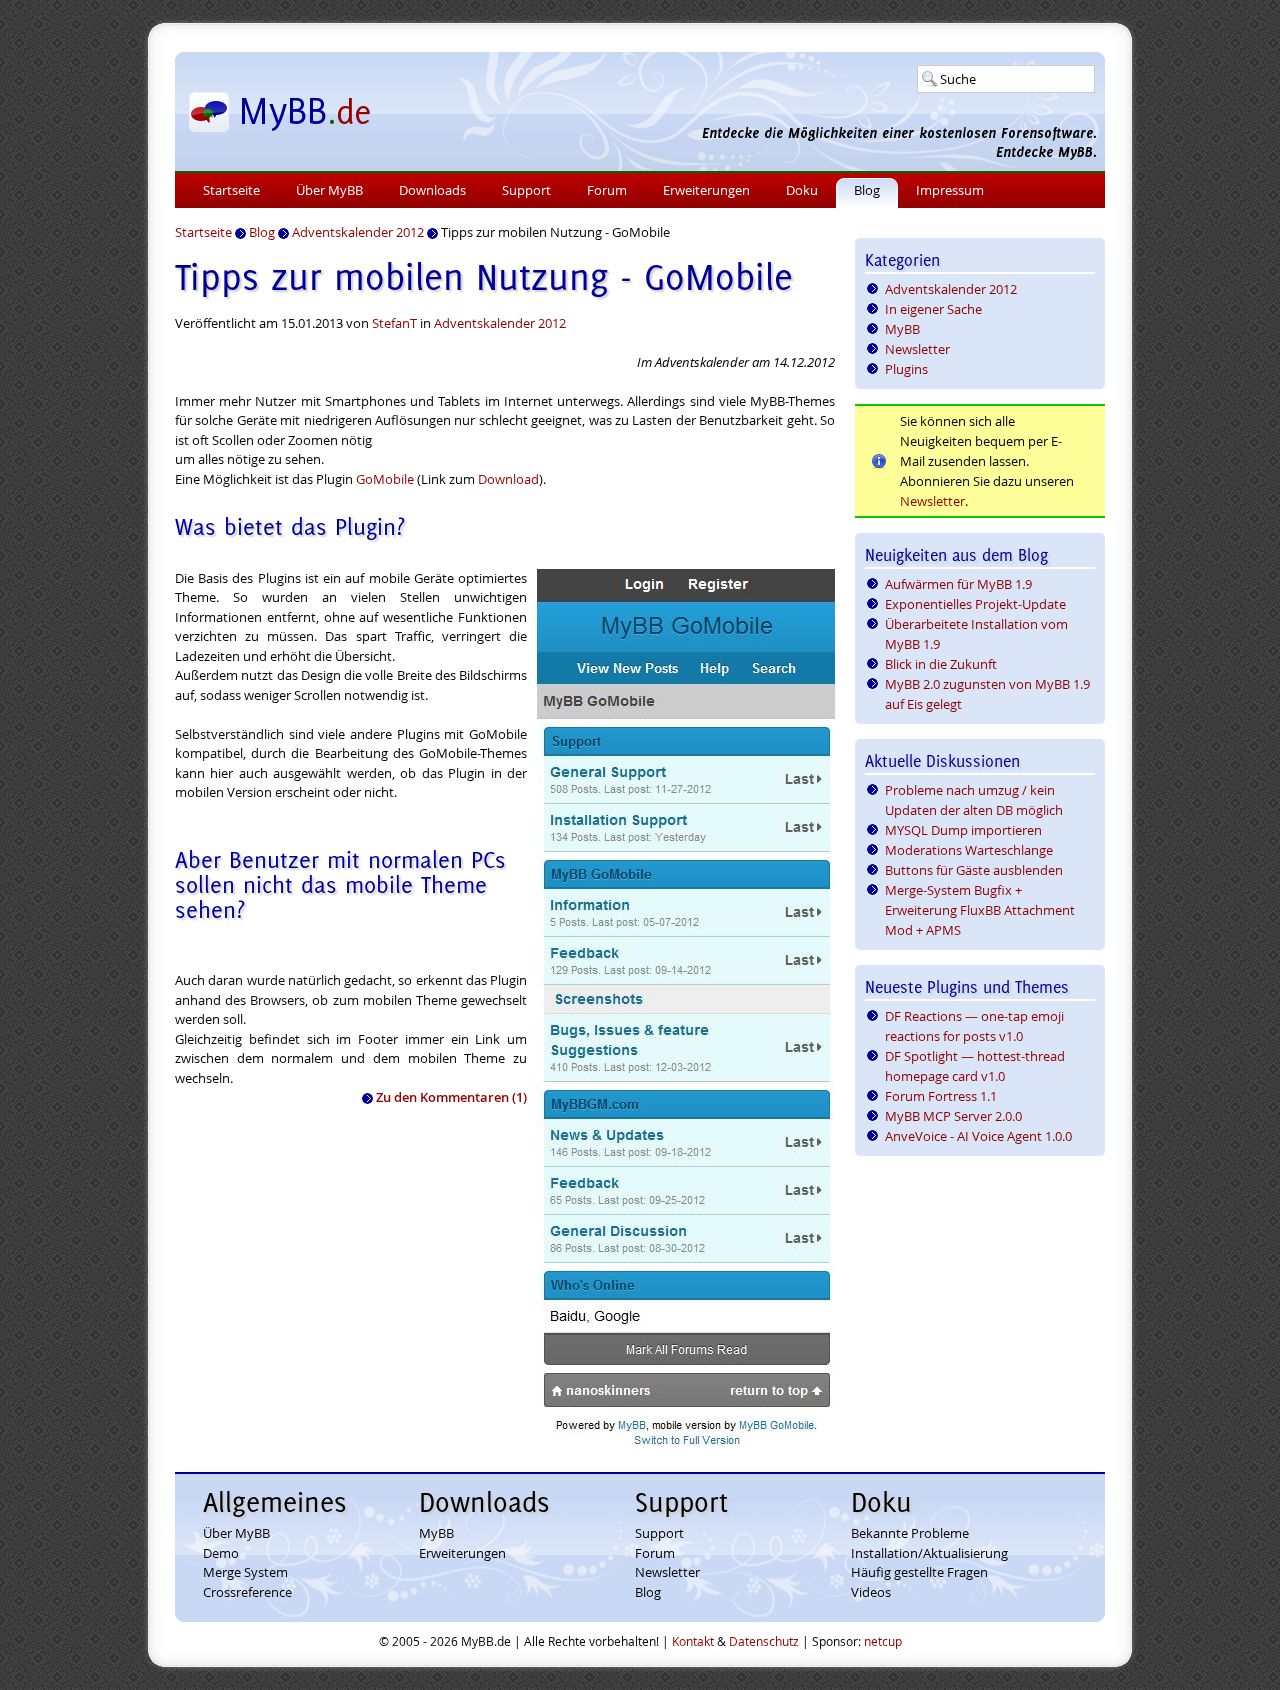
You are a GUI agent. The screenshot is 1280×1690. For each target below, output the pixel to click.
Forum (607, 190)
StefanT (394, 323)
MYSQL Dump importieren (963, 830)
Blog (867, 190)
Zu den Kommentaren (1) (451, 1097)
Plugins (906, 369)
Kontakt (693, 1641)
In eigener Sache (933, 309)
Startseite (231, 190)
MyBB (902, 329)
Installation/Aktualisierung (929, 1553)
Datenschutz (764, 1641)
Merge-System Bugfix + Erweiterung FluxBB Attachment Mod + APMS (980, 910)
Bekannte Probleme (910, 1533)
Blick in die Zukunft (941, 664)
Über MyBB (329, 190)
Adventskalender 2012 (500, 323)
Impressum (950, 190)
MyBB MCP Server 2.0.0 (953, 1116)
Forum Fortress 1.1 (941, 1096)
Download (508, 479)
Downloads (432, 190)
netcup (883, 1641)
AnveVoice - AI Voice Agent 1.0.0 (978, 1136)
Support (526, 190)
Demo (221, 1553)
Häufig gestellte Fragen (919, 1572)
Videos (871, 1592)
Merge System (245, 1572)
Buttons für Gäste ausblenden (974, 870)
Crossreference (247, 1592)
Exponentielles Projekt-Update (975, 604)
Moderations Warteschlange (969, 850)
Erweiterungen (706, 190)
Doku (802, 190)
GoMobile (385, 479)
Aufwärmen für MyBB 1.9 (958, 584)
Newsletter (917, 349)
